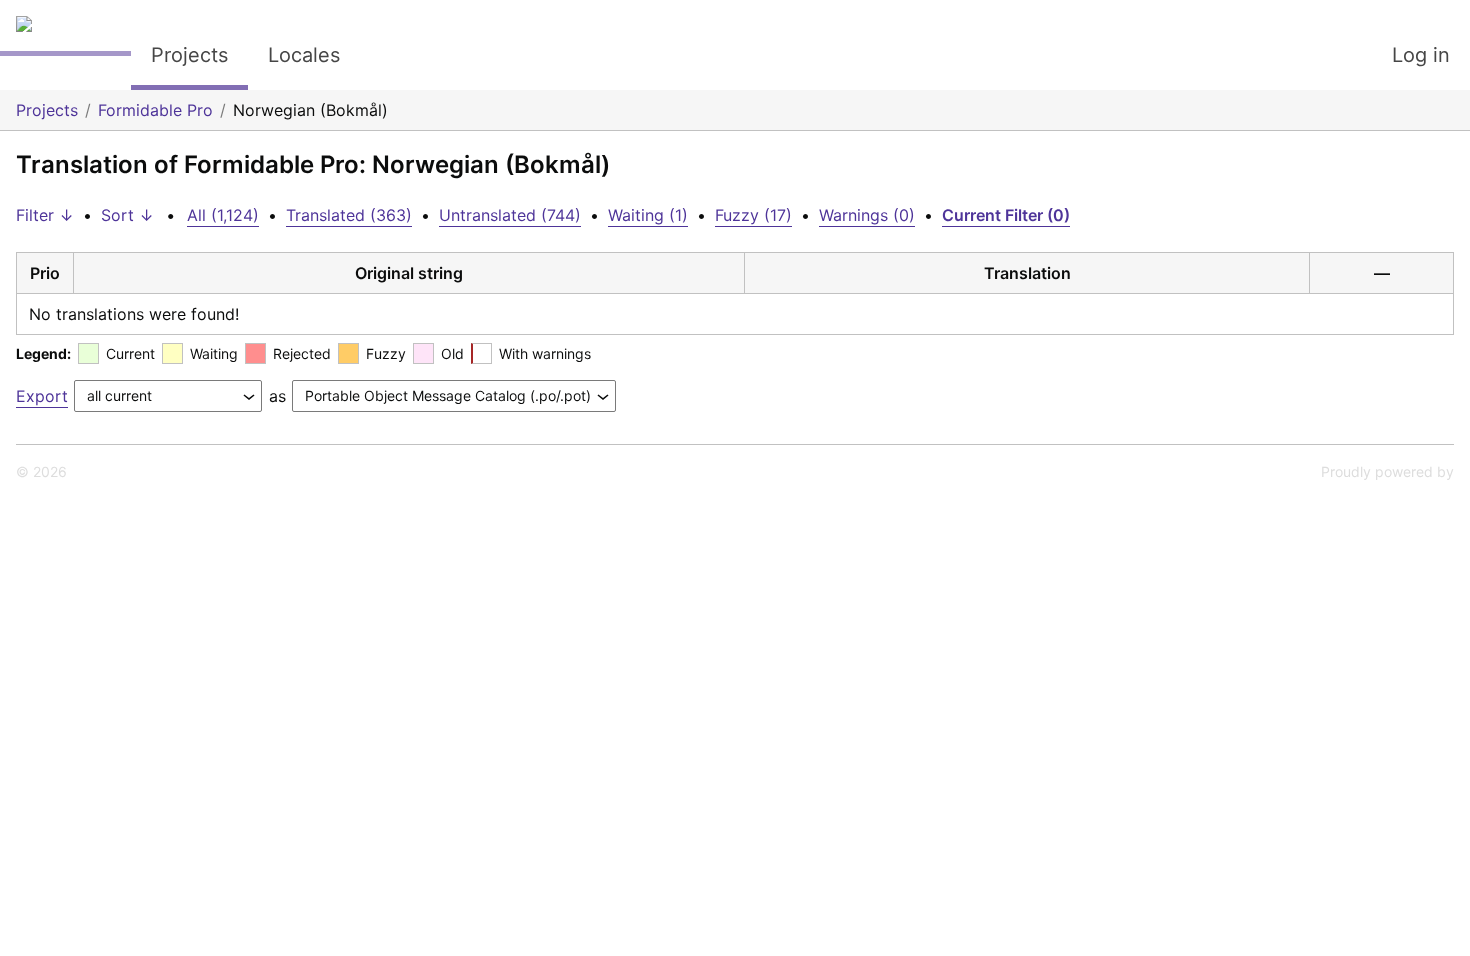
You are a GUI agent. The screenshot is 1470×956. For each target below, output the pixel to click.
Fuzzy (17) (753, 215)
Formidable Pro (155, 110)
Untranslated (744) (510, 215)
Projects (189, 55)
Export (42, 396)
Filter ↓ (45, 215)
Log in (1421, 55)
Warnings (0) (867, 215)
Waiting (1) (648, 215)
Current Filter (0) (1006, 215)
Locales (304, 55)
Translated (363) (349, 215)
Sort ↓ (127, 215)
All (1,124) (223, 215)
